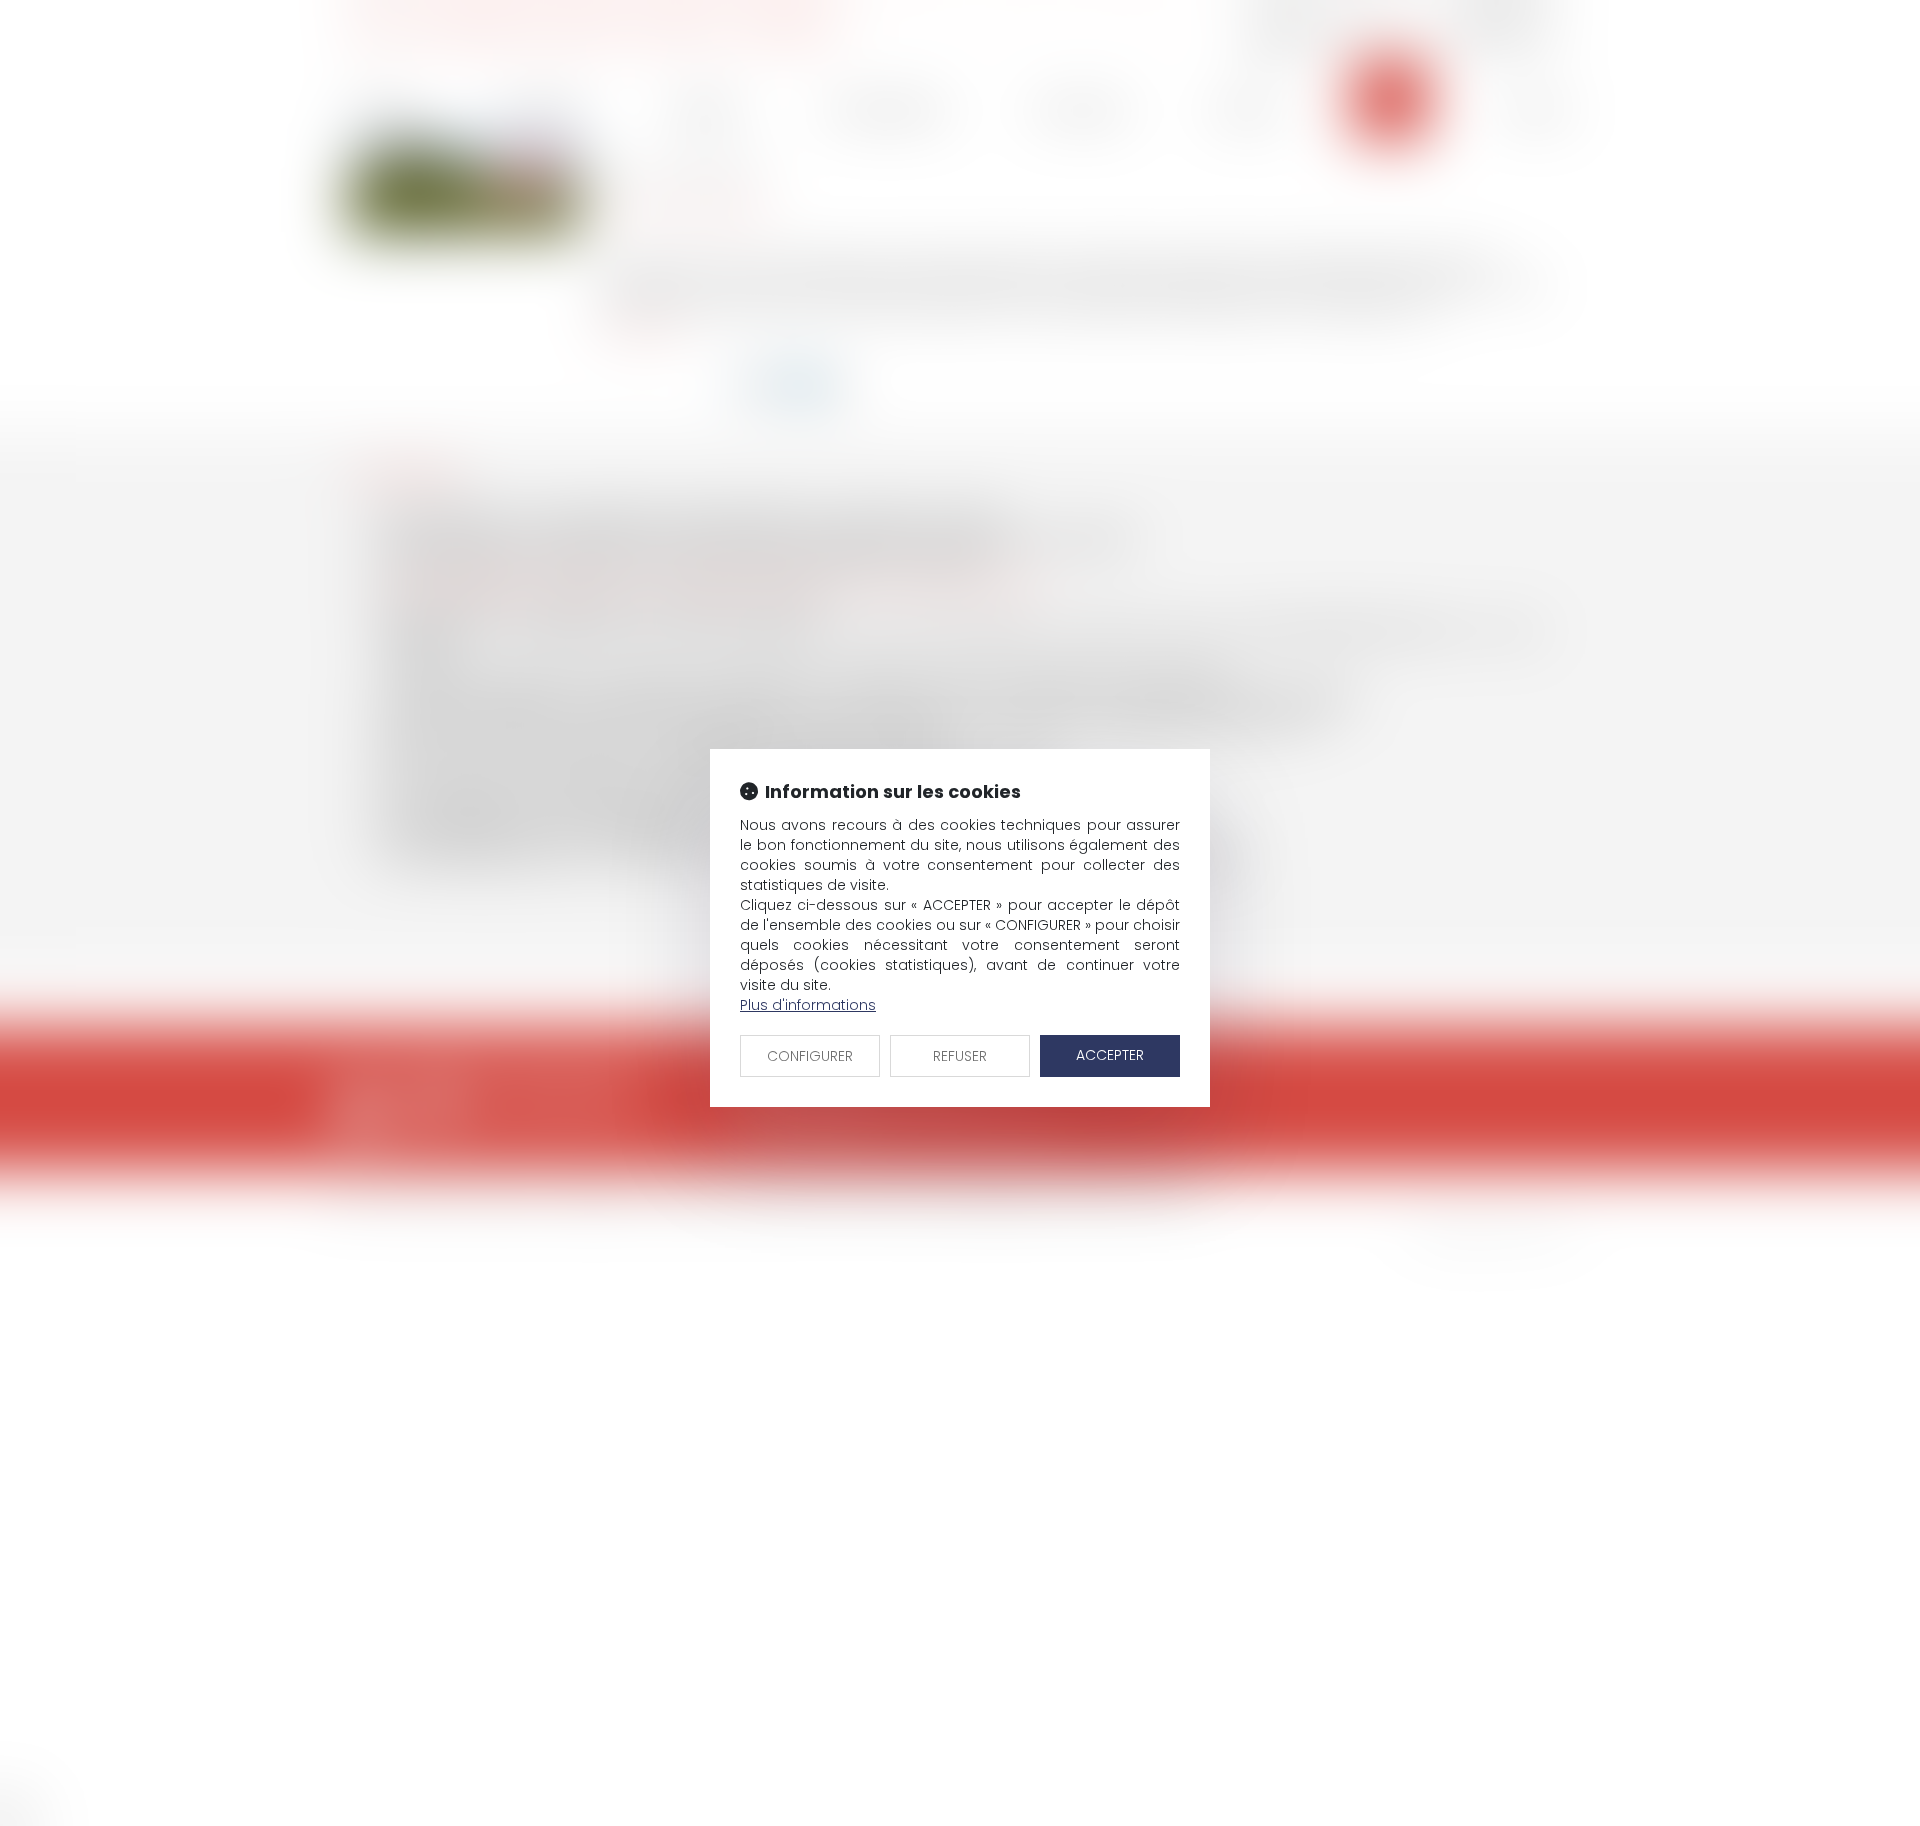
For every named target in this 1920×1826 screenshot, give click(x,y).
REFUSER (960, 1056)
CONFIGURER (810, 1056)
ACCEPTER (1110, 1055)
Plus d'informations (808, 1005)
